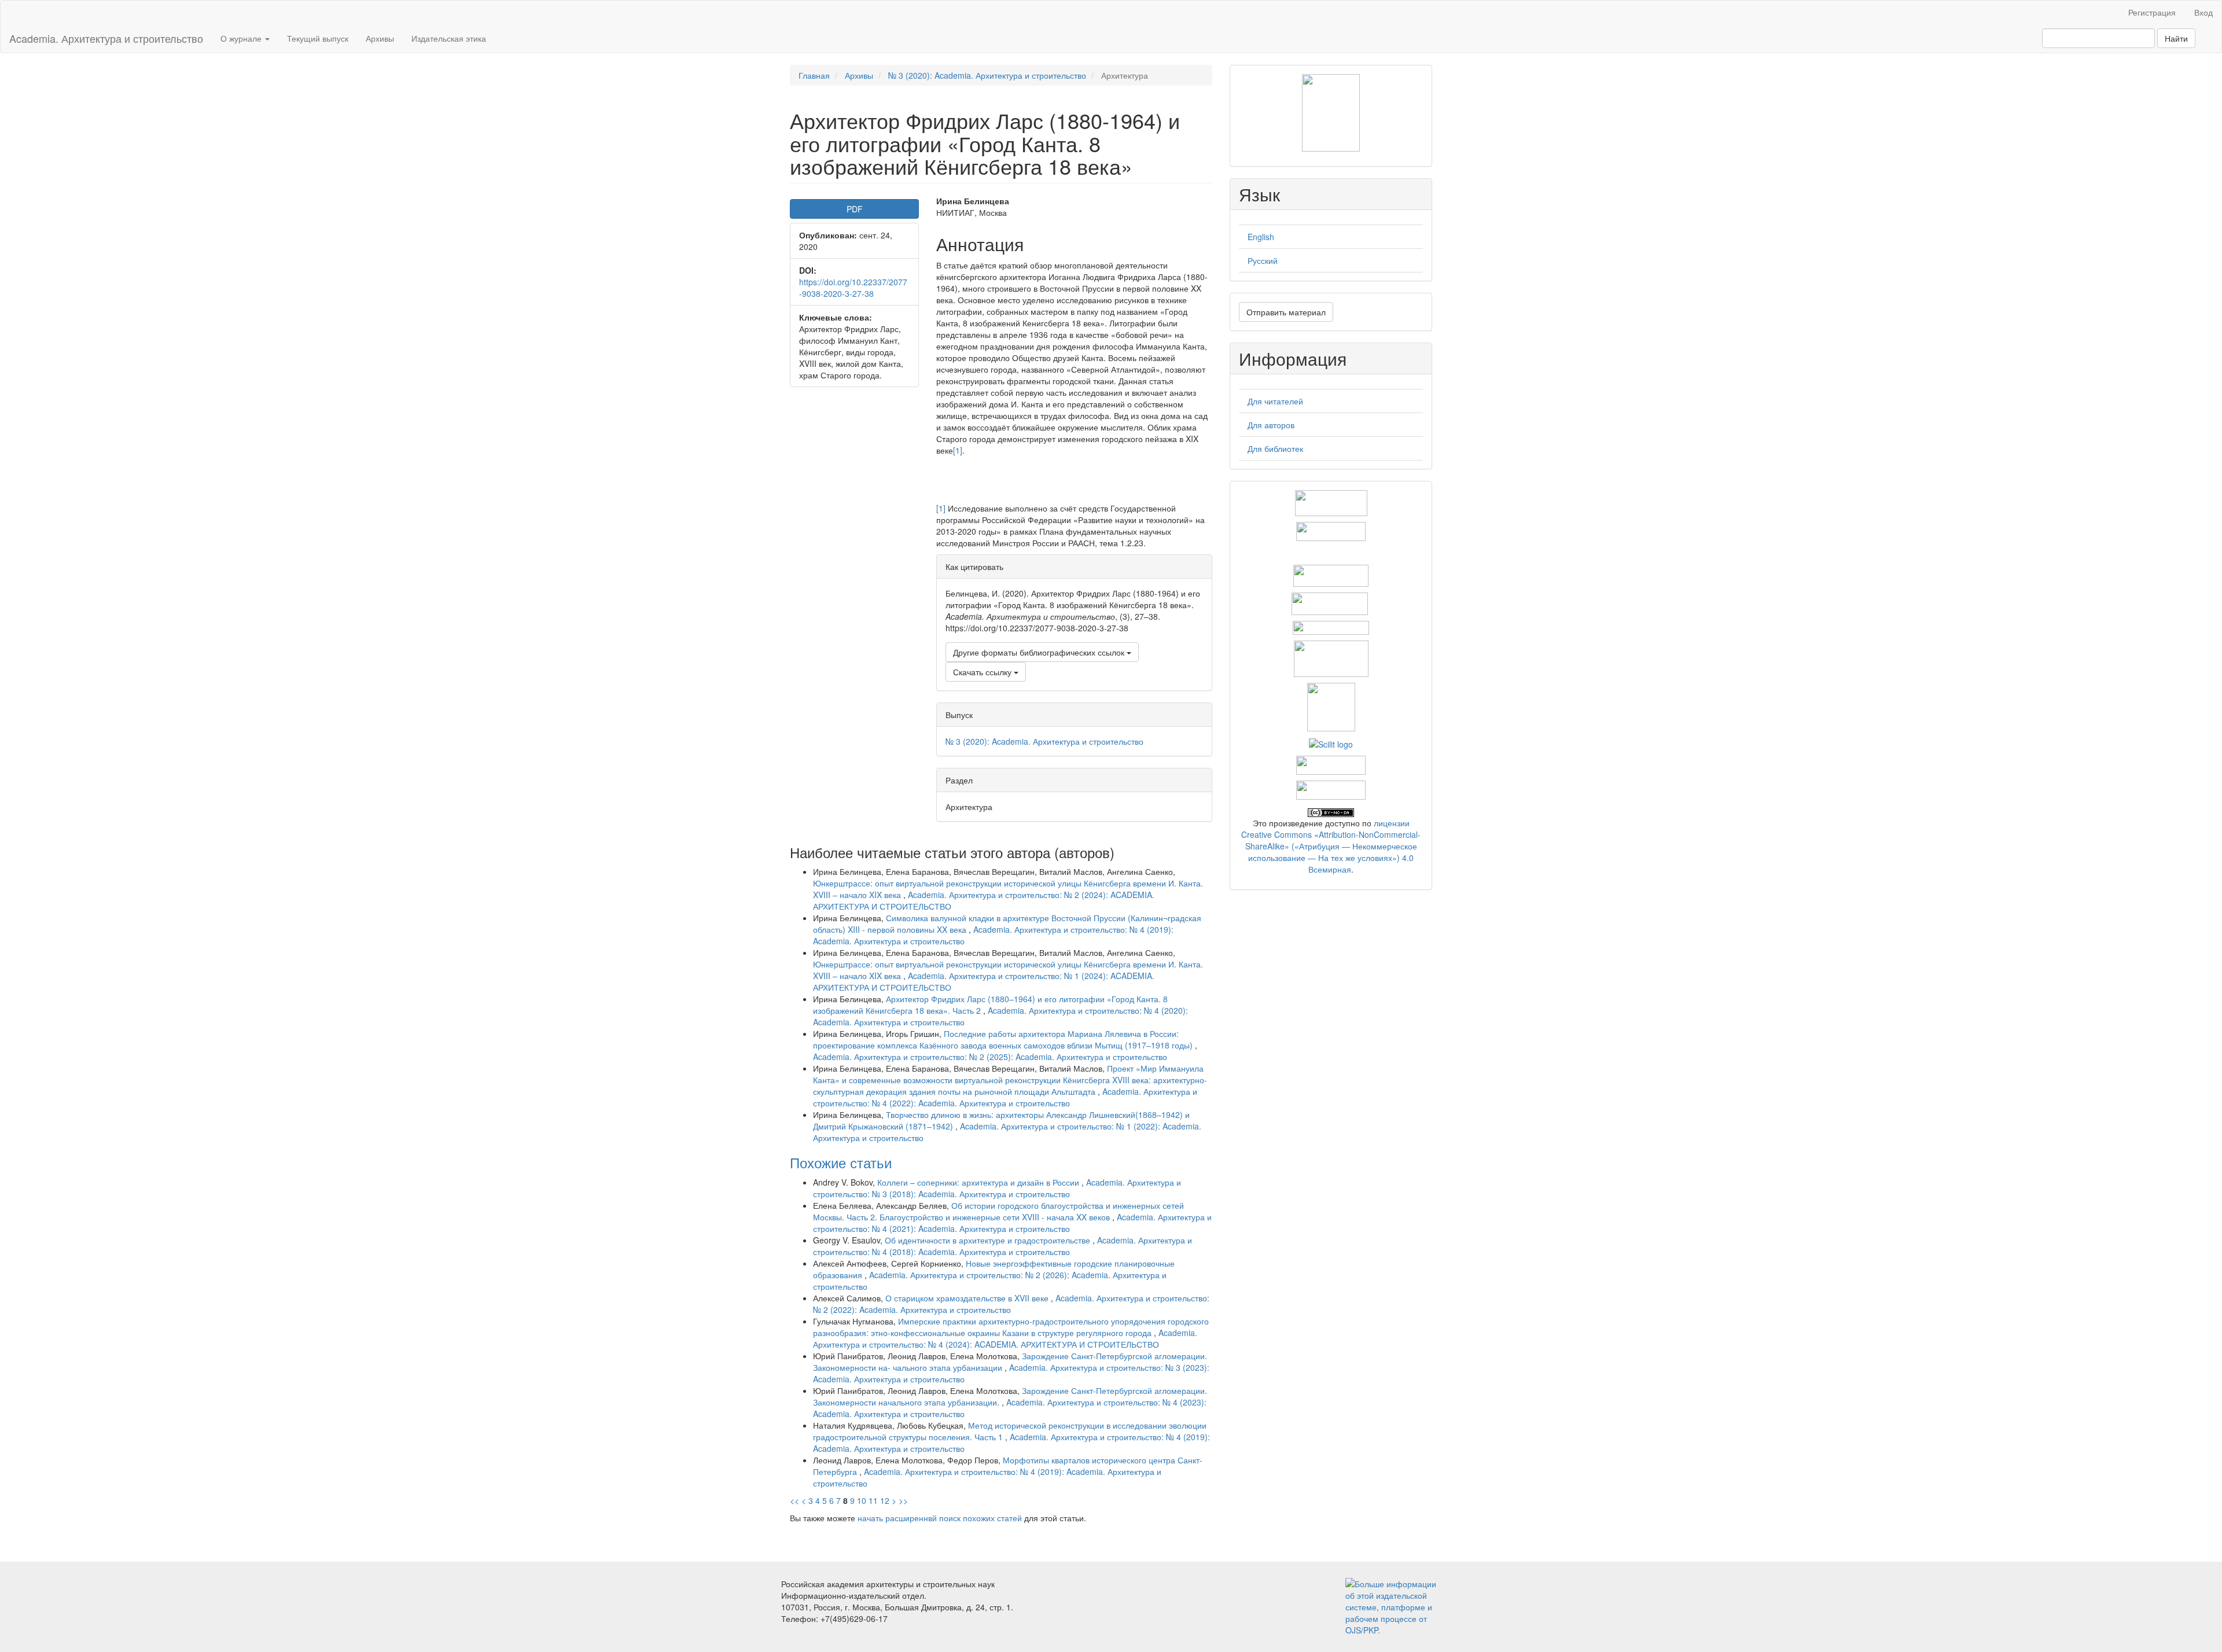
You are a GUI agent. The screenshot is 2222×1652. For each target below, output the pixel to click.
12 (885, 1500)
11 (873, 1500)
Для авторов (1271, 425)
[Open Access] (1331, 502)
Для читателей (1275, 401)
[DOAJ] (1331, 627)
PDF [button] (855, 209)
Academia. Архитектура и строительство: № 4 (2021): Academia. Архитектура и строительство (1012, 1223)
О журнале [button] (242, 38)
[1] (958, 450)
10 (862, 1500)
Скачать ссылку (983, 672)
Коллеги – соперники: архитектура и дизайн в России (979, 1182)
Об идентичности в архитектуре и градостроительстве (989, 1240)
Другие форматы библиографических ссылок (1040, 652)
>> (903, 1500)
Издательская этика (449, 38)
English (1261, 237)
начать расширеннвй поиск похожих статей (940, 1518)
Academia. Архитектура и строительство (106, 38)
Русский (1263, 260)
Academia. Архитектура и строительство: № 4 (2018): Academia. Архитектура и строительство (1003, 1246)
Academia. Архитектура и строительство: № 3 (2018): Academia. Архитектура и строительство (997, 1188)
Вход (2203, 12)
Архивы (380, 38)
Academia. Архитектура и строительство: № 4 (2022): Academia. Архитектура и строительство (1005, 1097)
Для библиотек (1275, 448)
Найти (2176, 38)
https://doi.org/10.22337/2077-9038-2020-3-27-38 (853, 288)
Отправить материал (1286, 312)
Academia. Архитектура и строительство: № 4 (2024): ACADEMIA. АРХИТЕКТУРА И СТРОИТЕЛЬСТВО (1005, 1338)
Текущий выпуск (318, 38)
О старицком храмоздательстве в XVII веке (968, 1298)
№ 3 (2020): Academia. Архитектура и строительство (987, 75)
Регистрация (2152, 12)
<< (794, 1500)
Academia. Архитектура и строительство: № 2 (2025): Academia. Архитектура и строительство (990, 1057)
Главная (814, 75)
